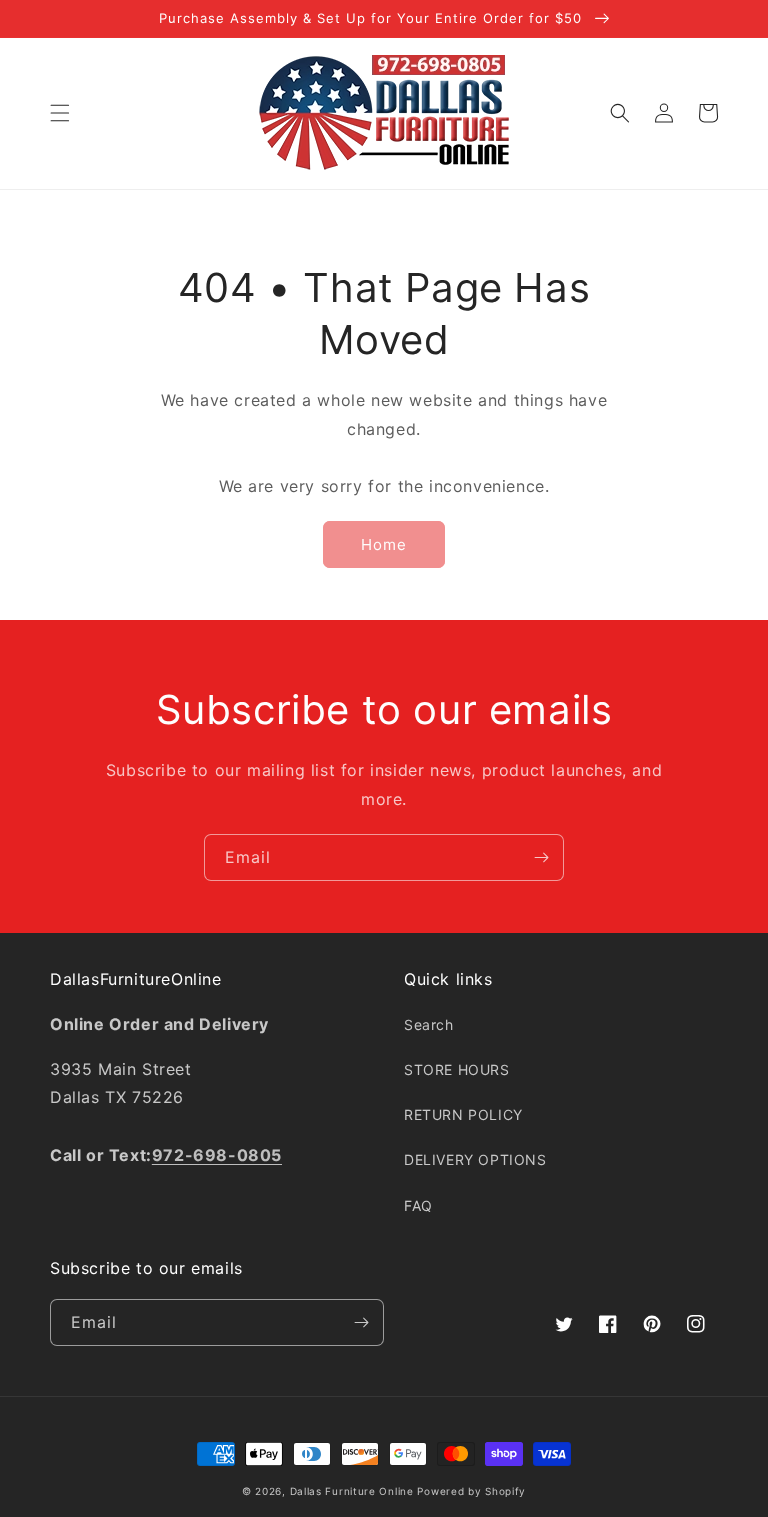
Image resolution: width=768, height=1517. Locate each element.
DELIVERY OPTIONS (475, 1159)
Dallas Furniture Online (352, 1491)
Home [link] (384, 544)
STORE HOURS (457, 1069)
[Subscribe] (541, 857)
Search (429, 1024)
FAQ (418, 1205)
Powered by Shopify (471, 1491)
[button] (60, 113)
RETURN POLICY (463, 1114)
